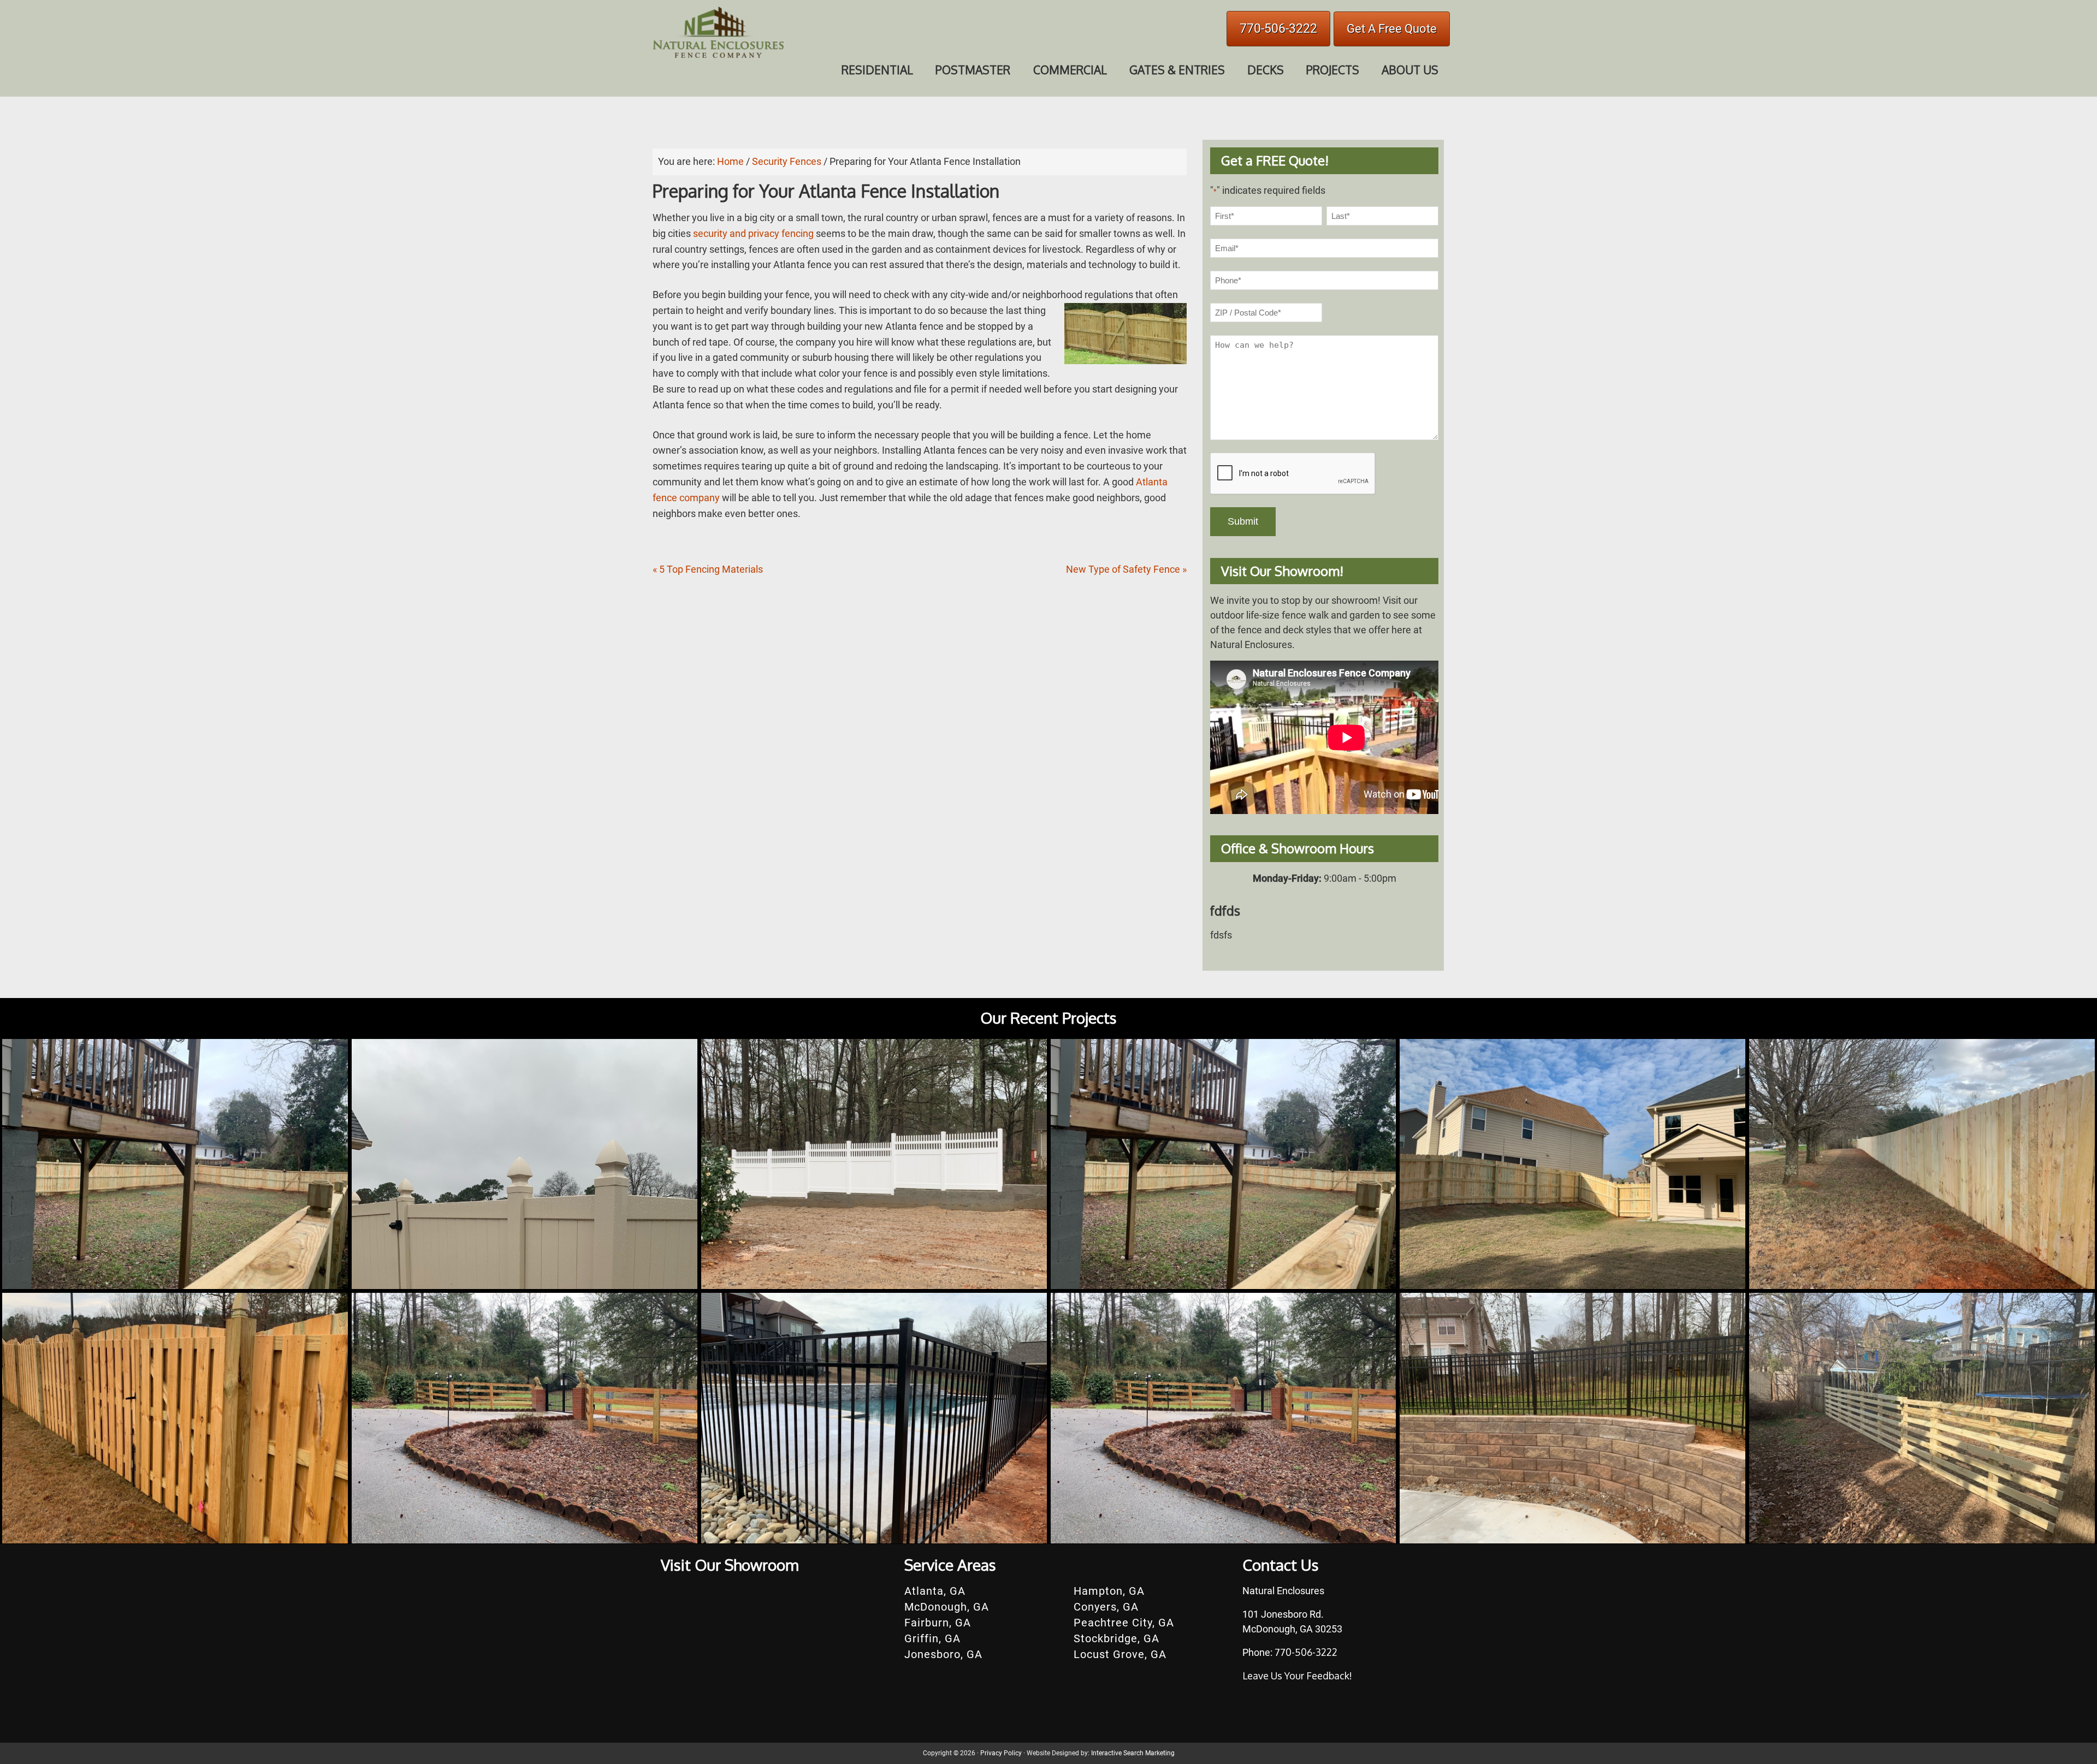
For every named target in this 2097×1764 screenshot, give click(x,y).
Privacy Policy (1001, 1753)
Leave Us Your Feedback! (1297, 1676)
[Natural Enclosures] (718, 57)
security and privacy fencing (753, 233)
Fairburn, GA (938, 1623)
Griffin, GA (932, 1638)
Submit (1243, 521)
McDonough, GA (947, 1607)
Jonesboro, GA (943, 1654)
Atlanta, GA (935, 1591)
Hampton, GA (1109, 1591)
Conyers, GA (1106, 1607)
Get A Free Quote (1392, 29)
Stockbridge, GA (1116, 1638)
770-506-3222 (1278, 29)
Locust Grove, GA (1120, 1654)
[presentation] (1293, 474)
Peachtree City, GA (1124, 1623)
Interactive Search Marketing (1133, 1753)
